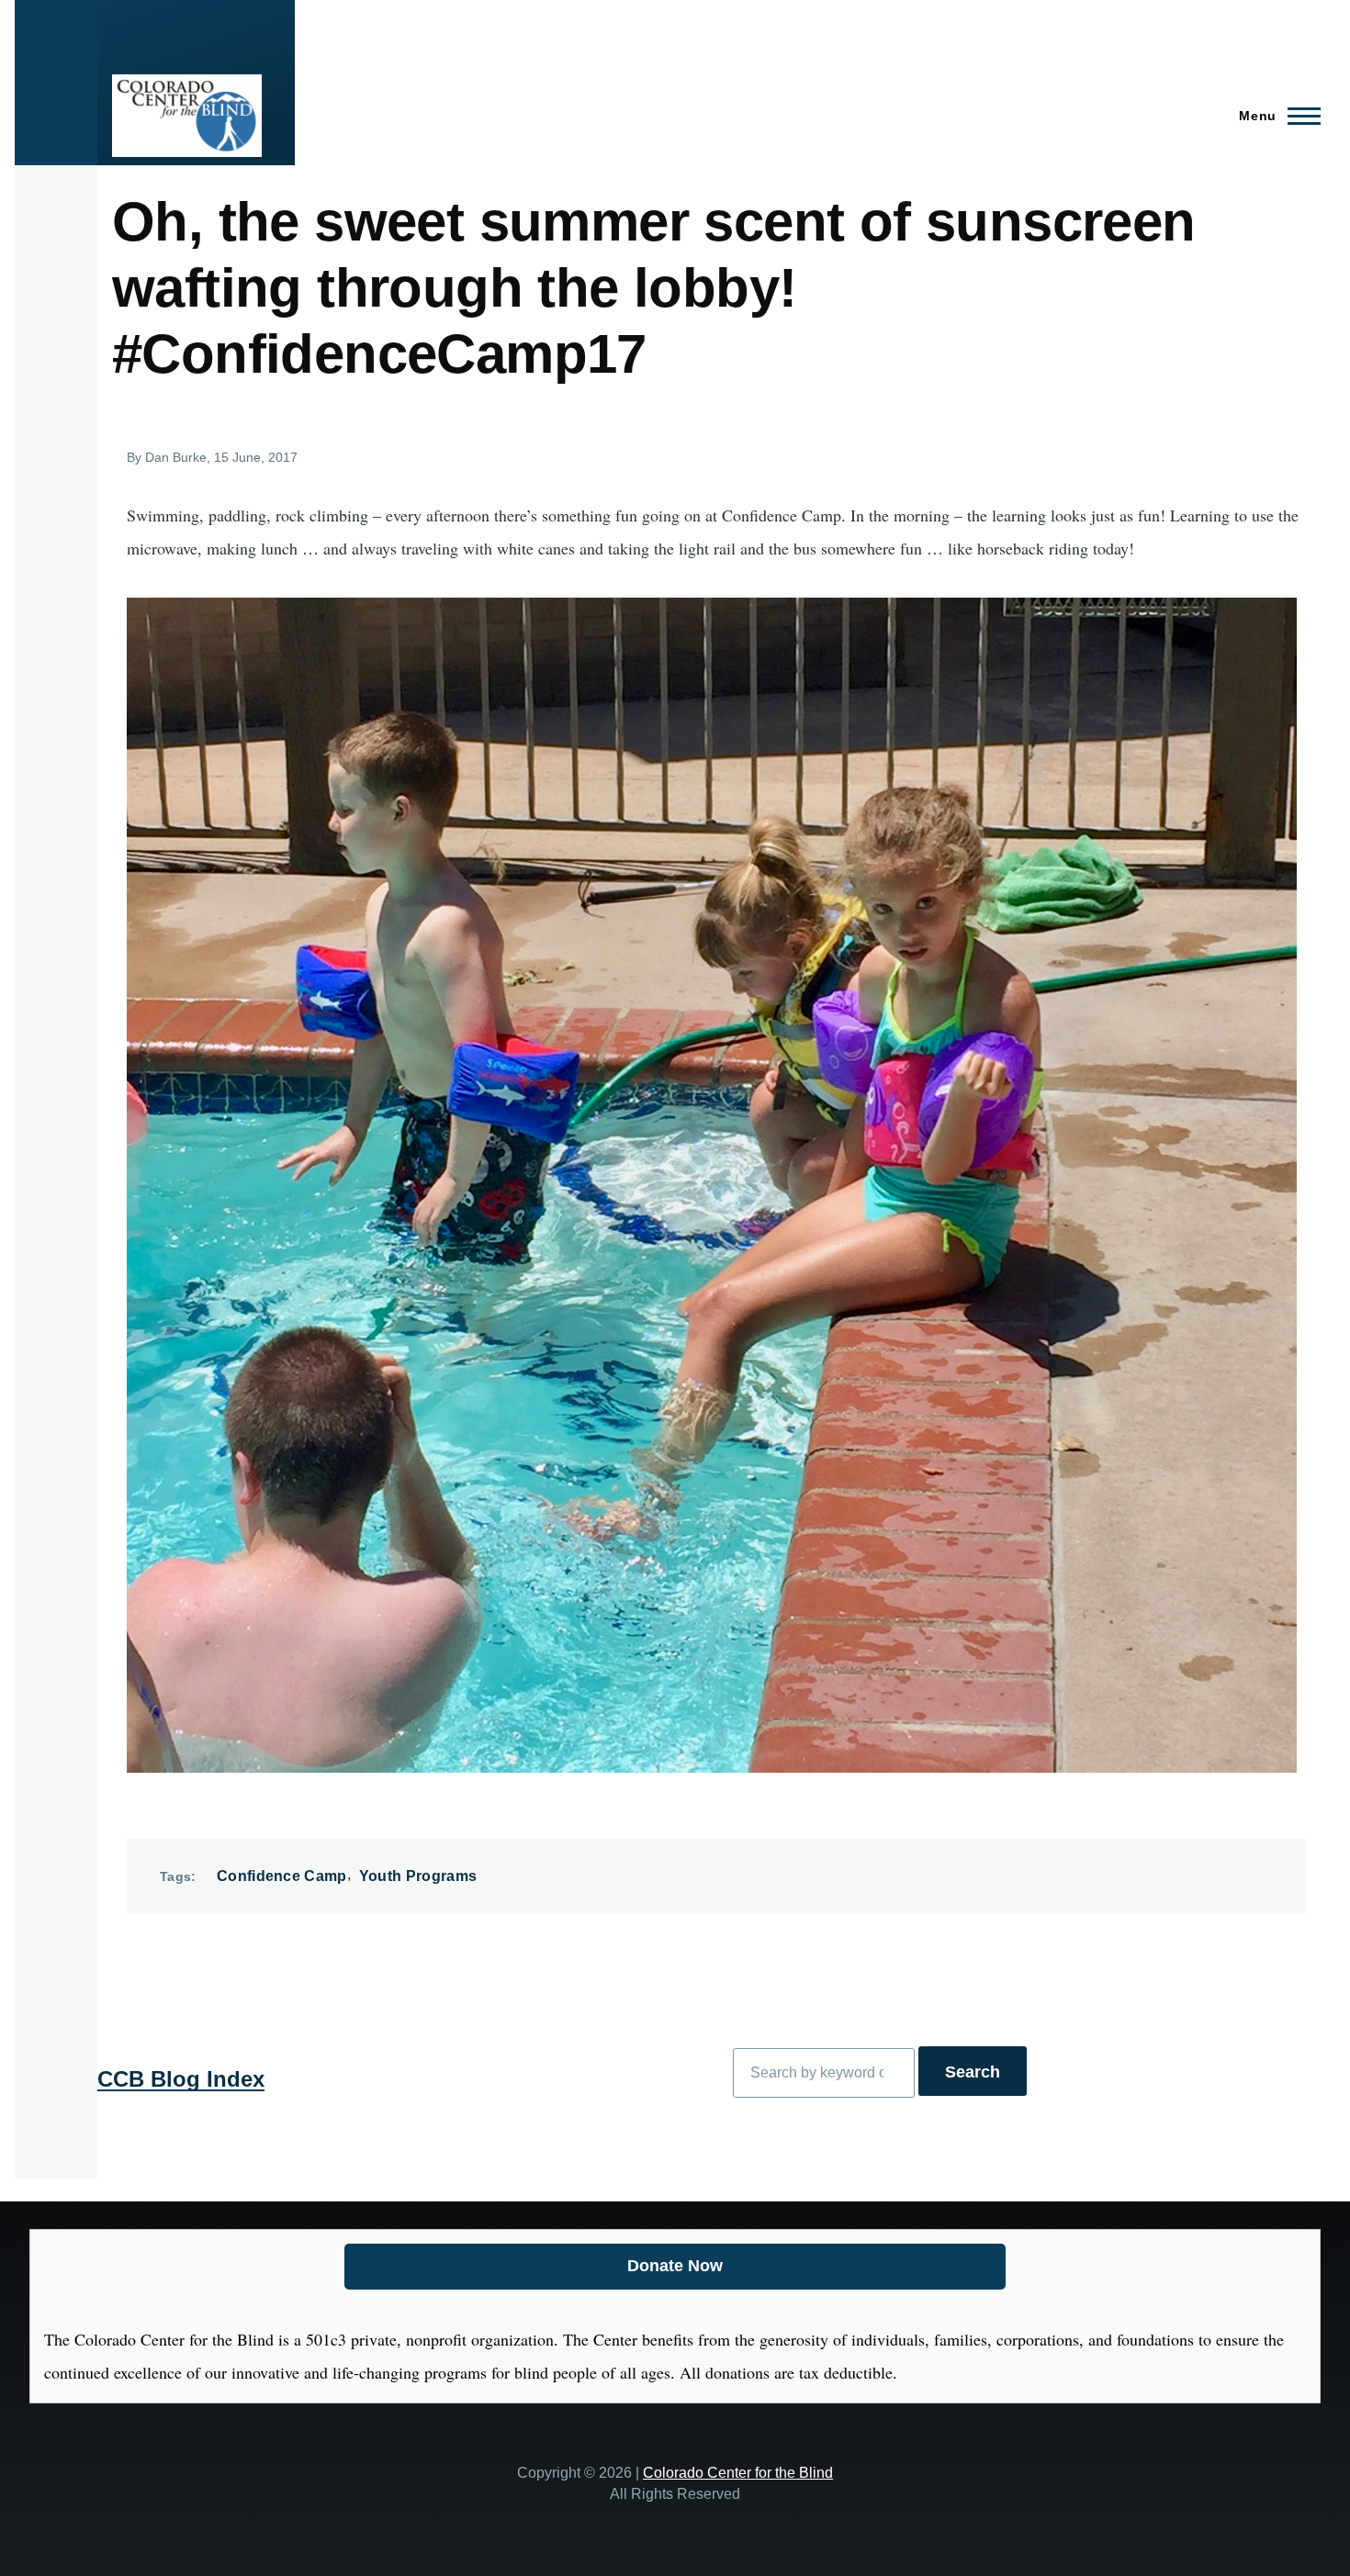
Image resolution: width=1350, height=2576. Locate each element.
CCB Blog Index (181, 2079)
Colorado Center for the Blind (738, 2472)
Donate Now (675, 2266)
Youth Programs (418, 1876)
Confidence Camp (282, 1876)
